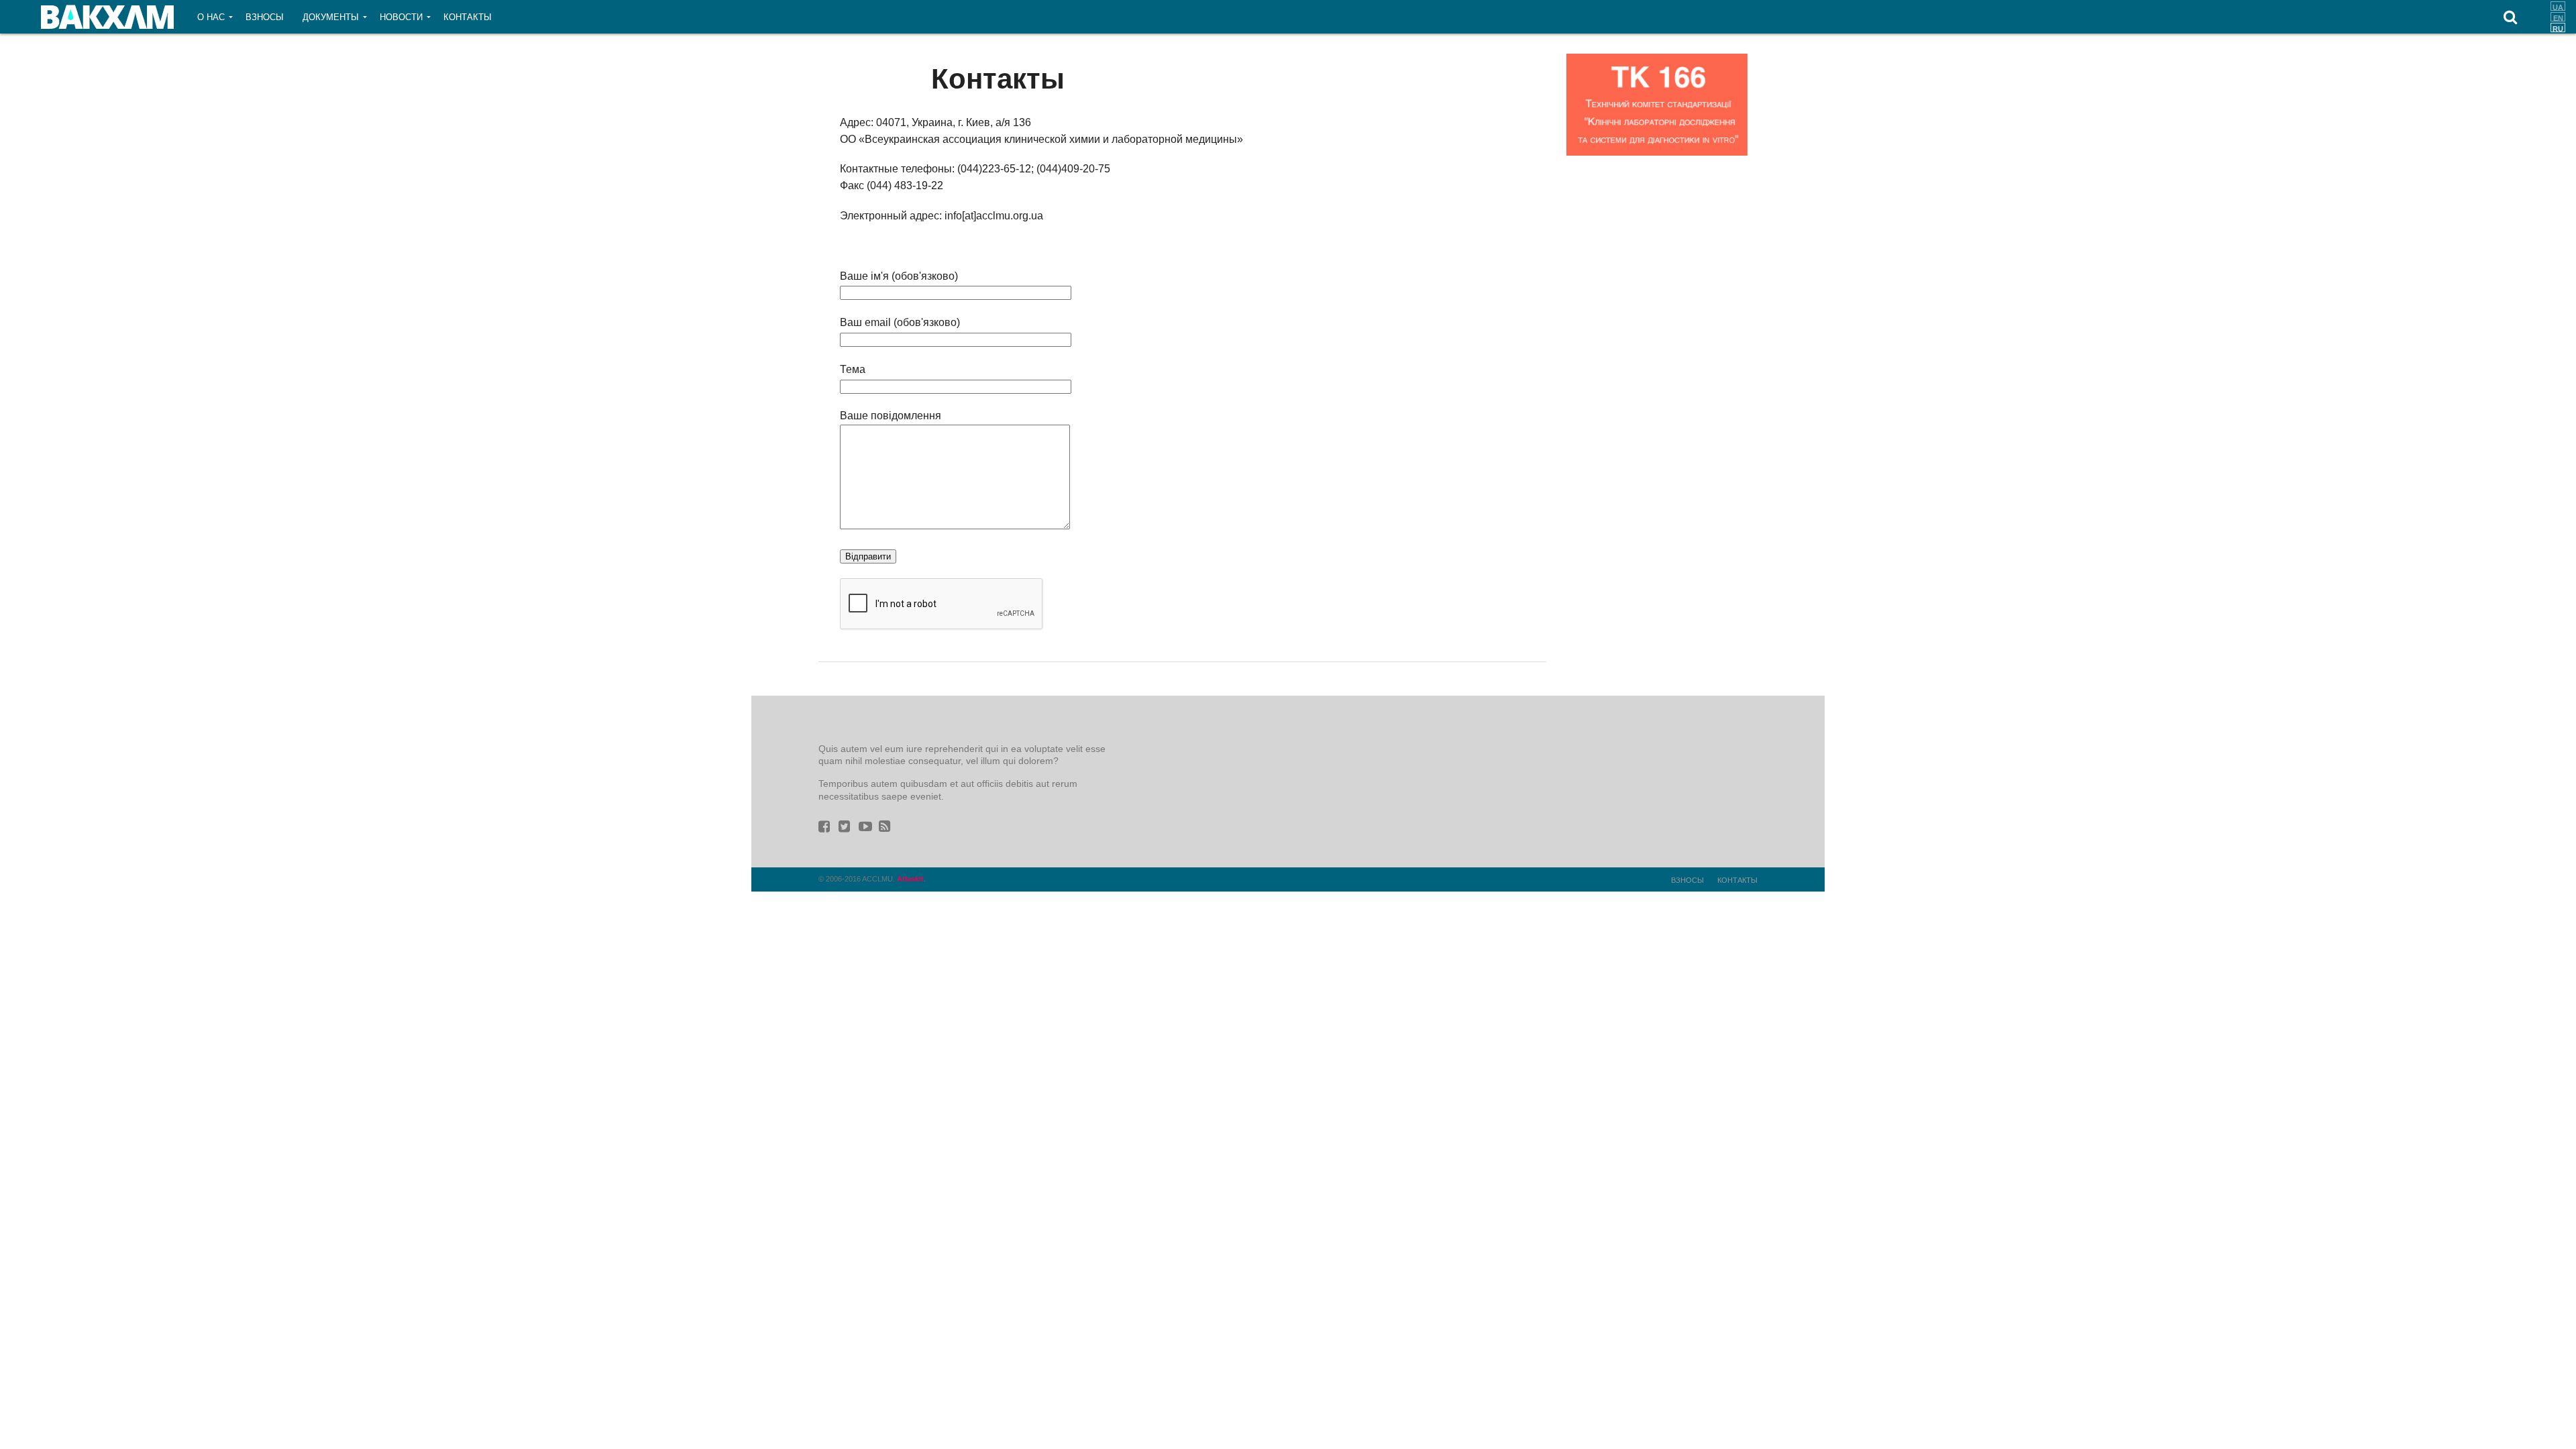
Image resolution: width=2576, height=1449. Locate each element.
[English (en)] (2558, 17)
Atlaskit (910, 879)
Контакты (468, 17)
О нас (211, 17)
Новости (401, 17)
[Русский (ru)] (2558, 28)
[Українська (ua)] (2558, 6)
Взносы (265, 17)
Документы (331, 17)
